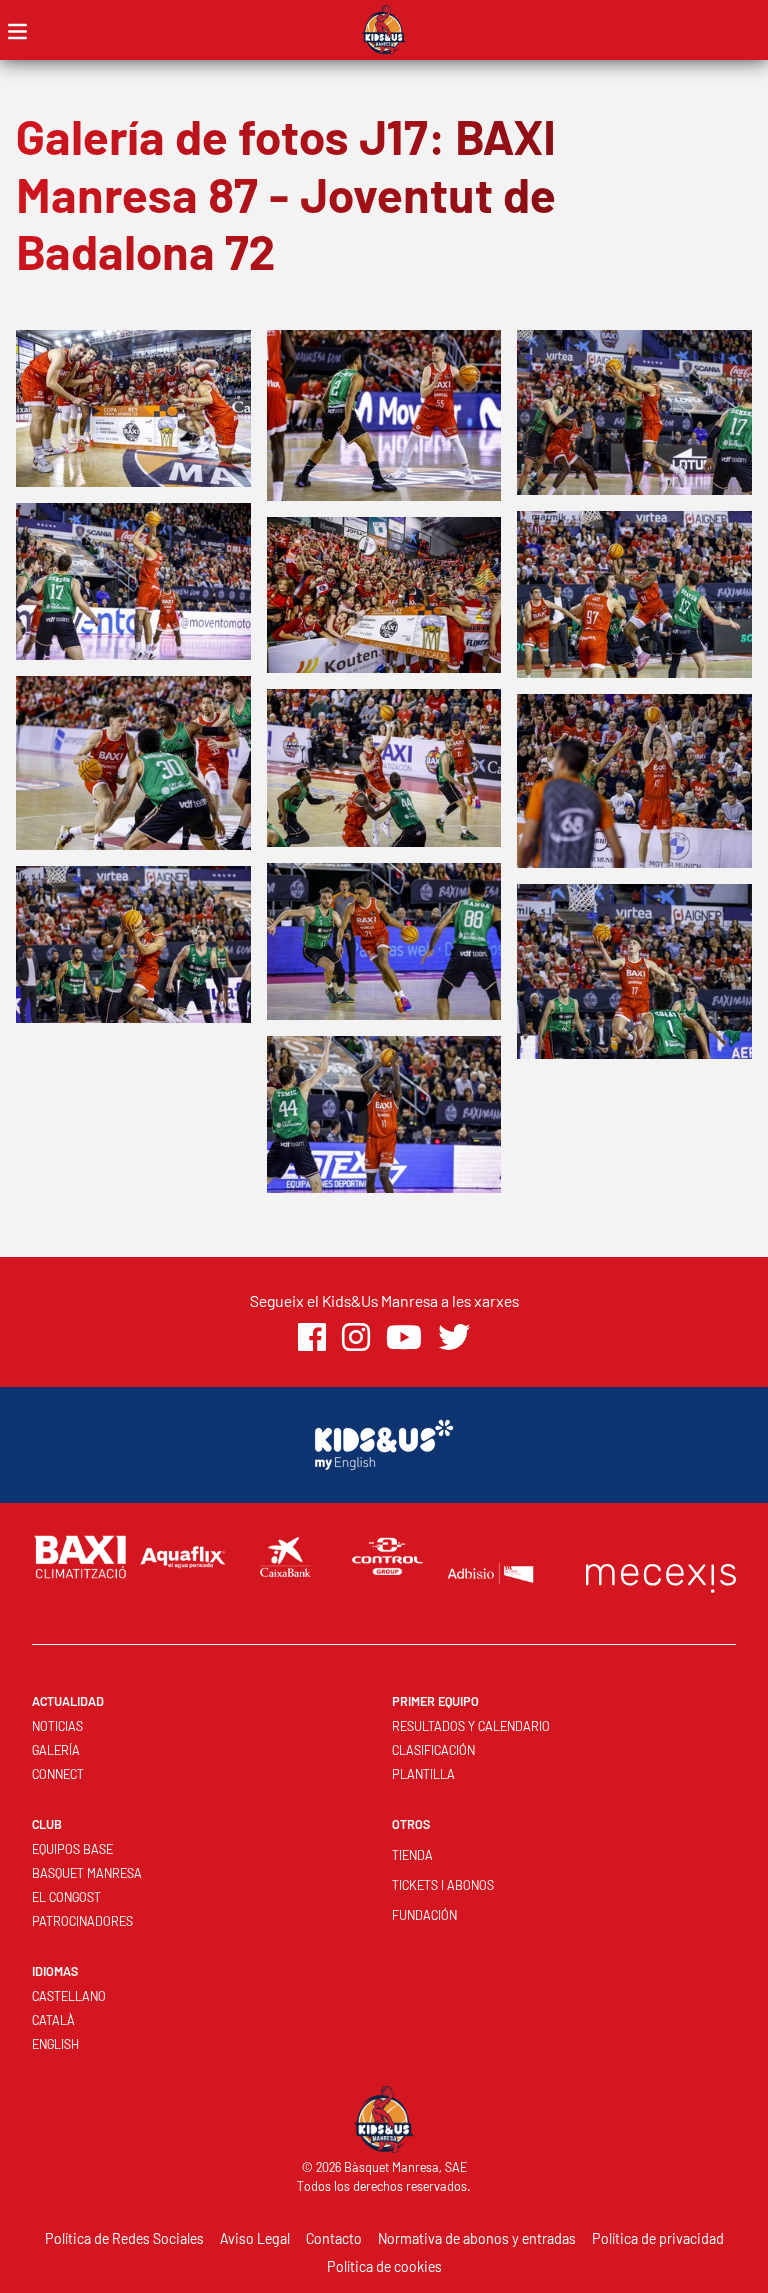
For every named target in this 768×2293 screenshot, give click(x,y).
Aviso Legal (255, 2238)
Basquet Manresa (87, 1873)
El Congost (66, 1897)
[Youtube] (404, 1337)
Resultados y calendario (471, 1726)
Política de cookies (384, 2266)
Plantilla (423, 1774)
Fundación (424, 1915)
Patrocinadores (82, 1921)
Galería (56, 1750)
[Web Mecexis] (661, 1573)
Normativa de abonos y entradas (477, 2238)
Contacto (334, 2238)
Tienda (412, 1855)
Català (53, 2020)
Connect (58, 1774)
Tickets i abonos (443, 1885)
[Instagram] (356, 1337)
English (55, 2044)
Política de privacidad (658, 2238)
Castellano (69, 1996)
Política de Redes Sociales (124, 2238)
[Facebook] (312, 1337)
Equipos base (72, 1849)
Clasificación (433, 1750)
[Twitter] (454, 1337)
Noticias (57, 1726)
